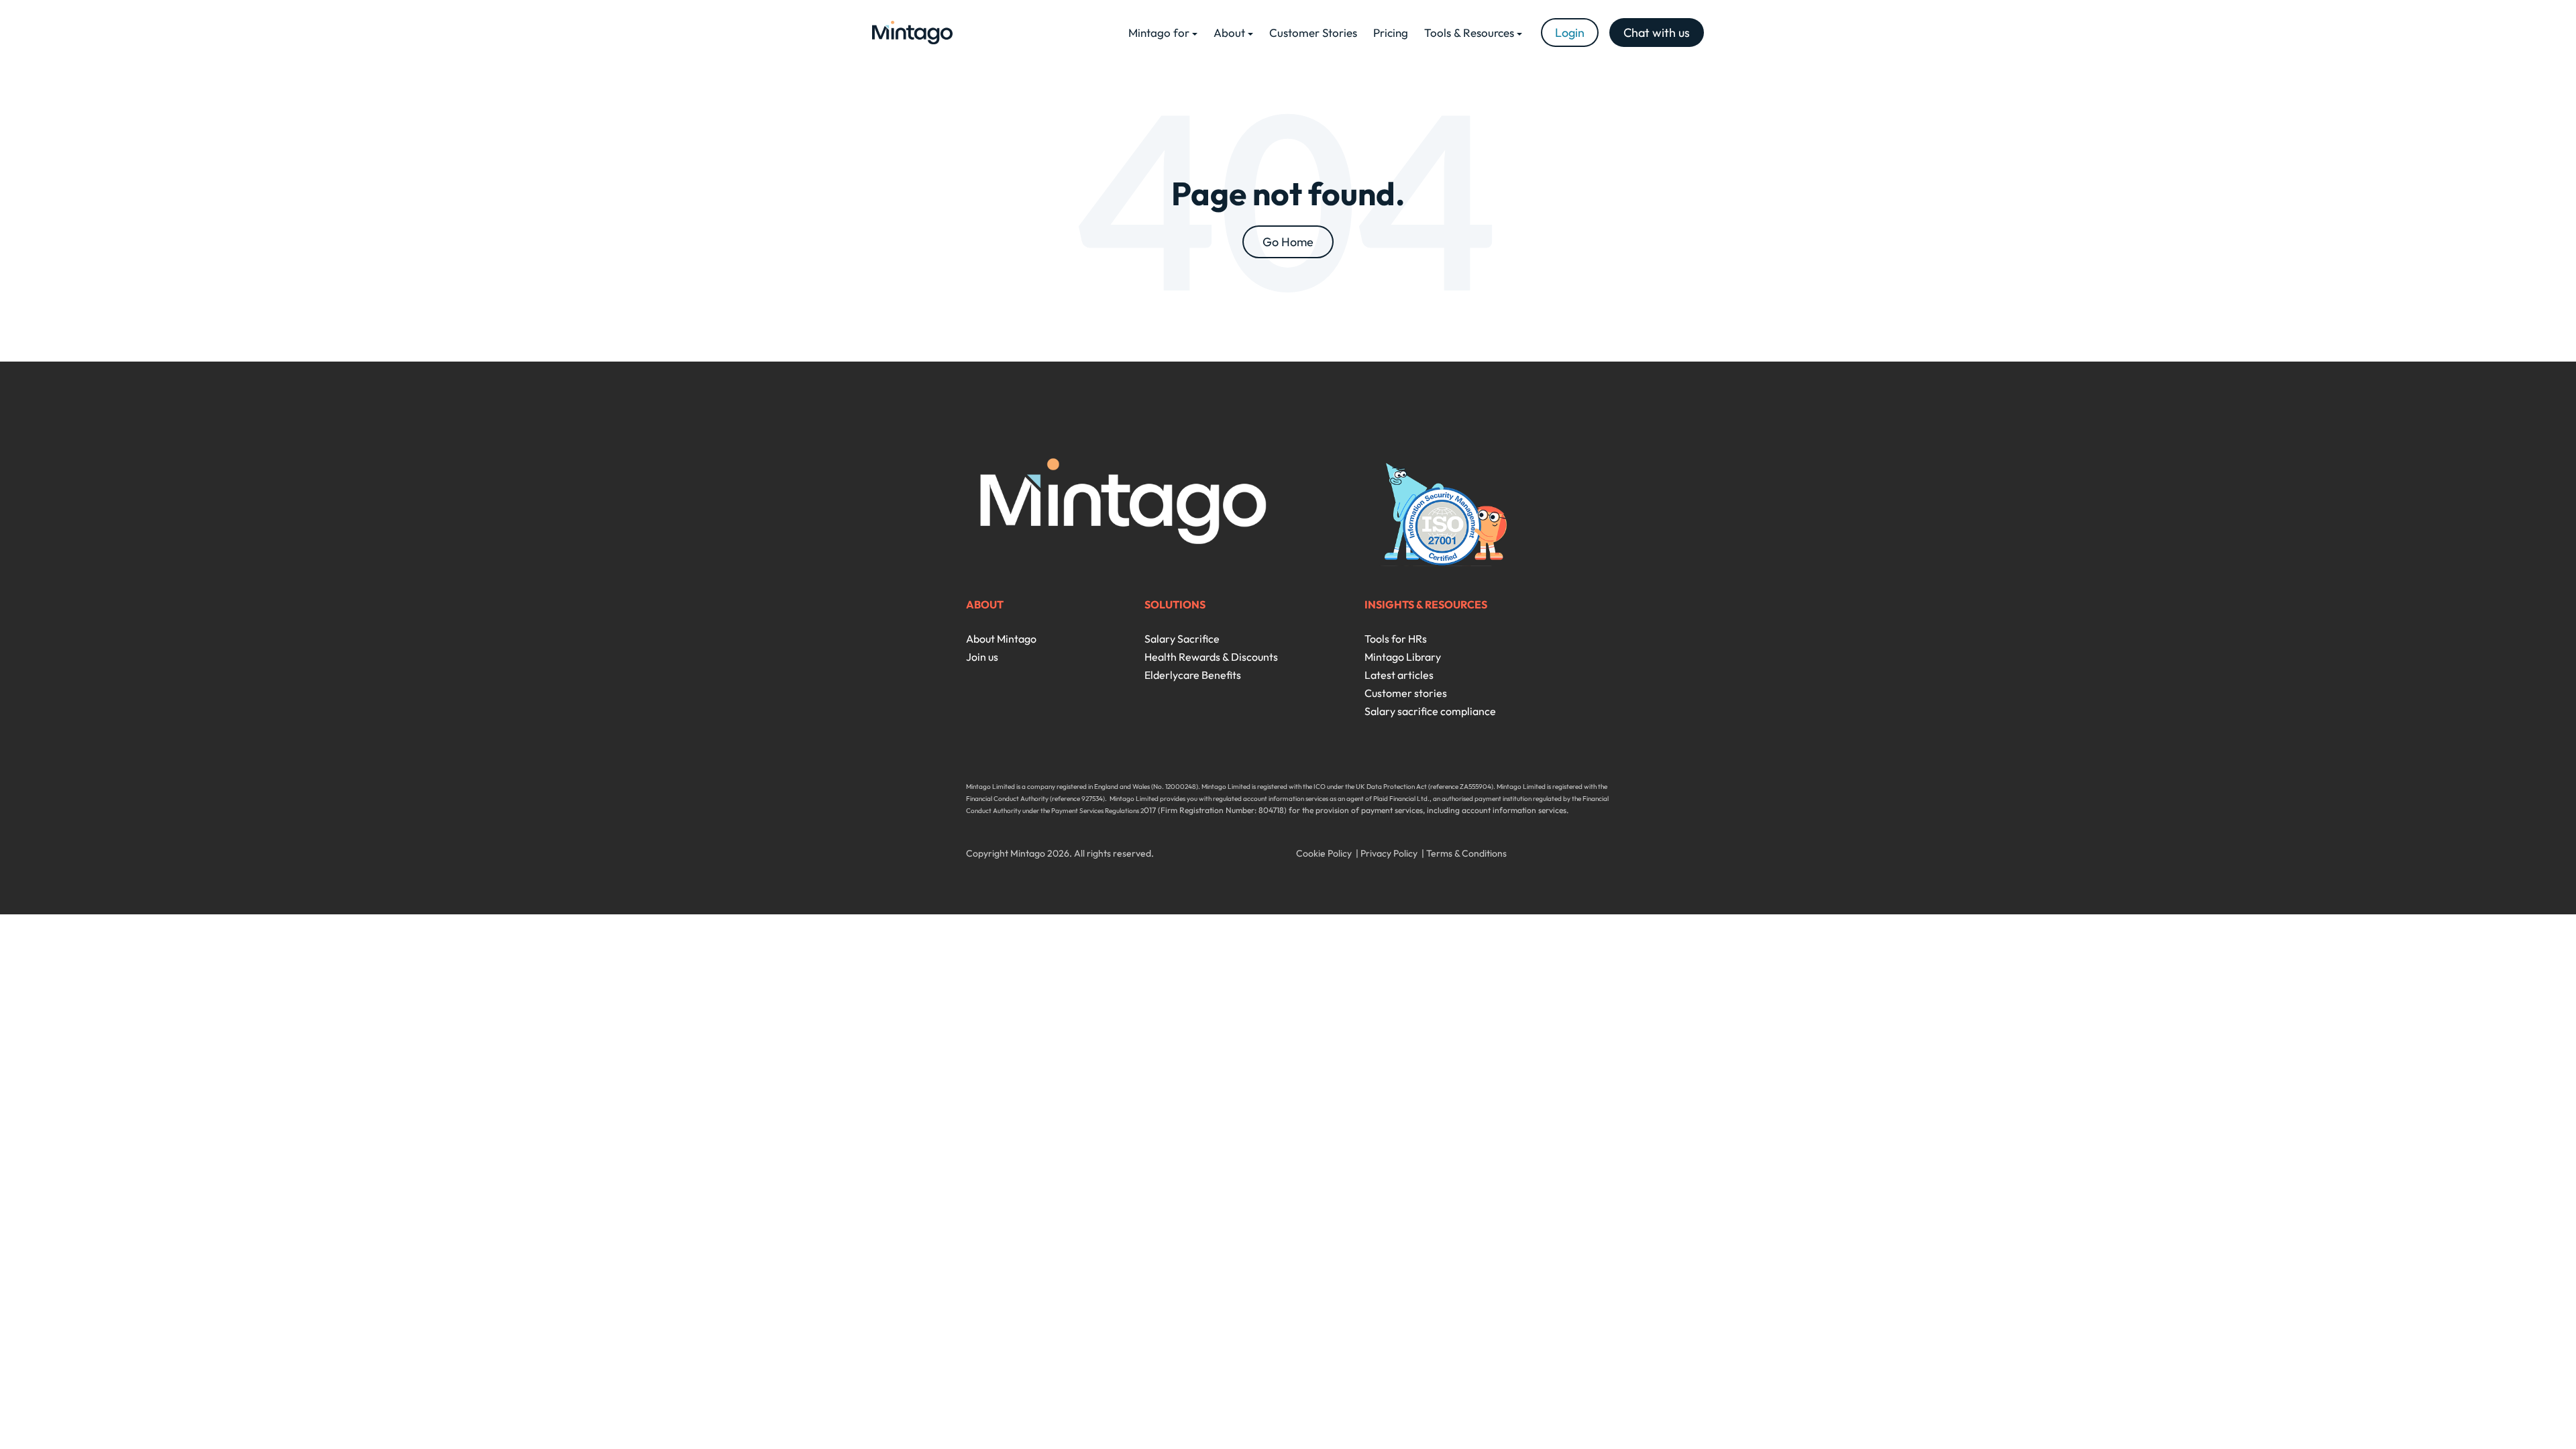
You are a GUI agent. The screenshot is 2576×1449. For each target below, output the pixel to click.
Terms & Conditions (1466, 853)
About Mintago (1001, 639)
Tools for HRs (1396, 639)
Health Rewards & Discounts (1211, 657)
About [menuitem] (1229, 33)
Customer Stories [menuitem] (1313, 33)
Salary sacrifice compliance (1430, 711)
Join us (982, 657)
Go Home (1288, 242)
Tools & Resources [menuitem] (1469, 33)
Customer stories (1406, 693)
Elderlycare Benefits (1193, 675)
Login (1570, 33)
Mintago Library (1403, 657)
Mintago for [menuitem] (1159, 33)
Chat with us (1657, 33)
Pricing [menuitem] (1391, 33)
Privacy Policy (1389, 853)
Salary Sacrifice (1182, 639)
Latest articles (1399, 675)
